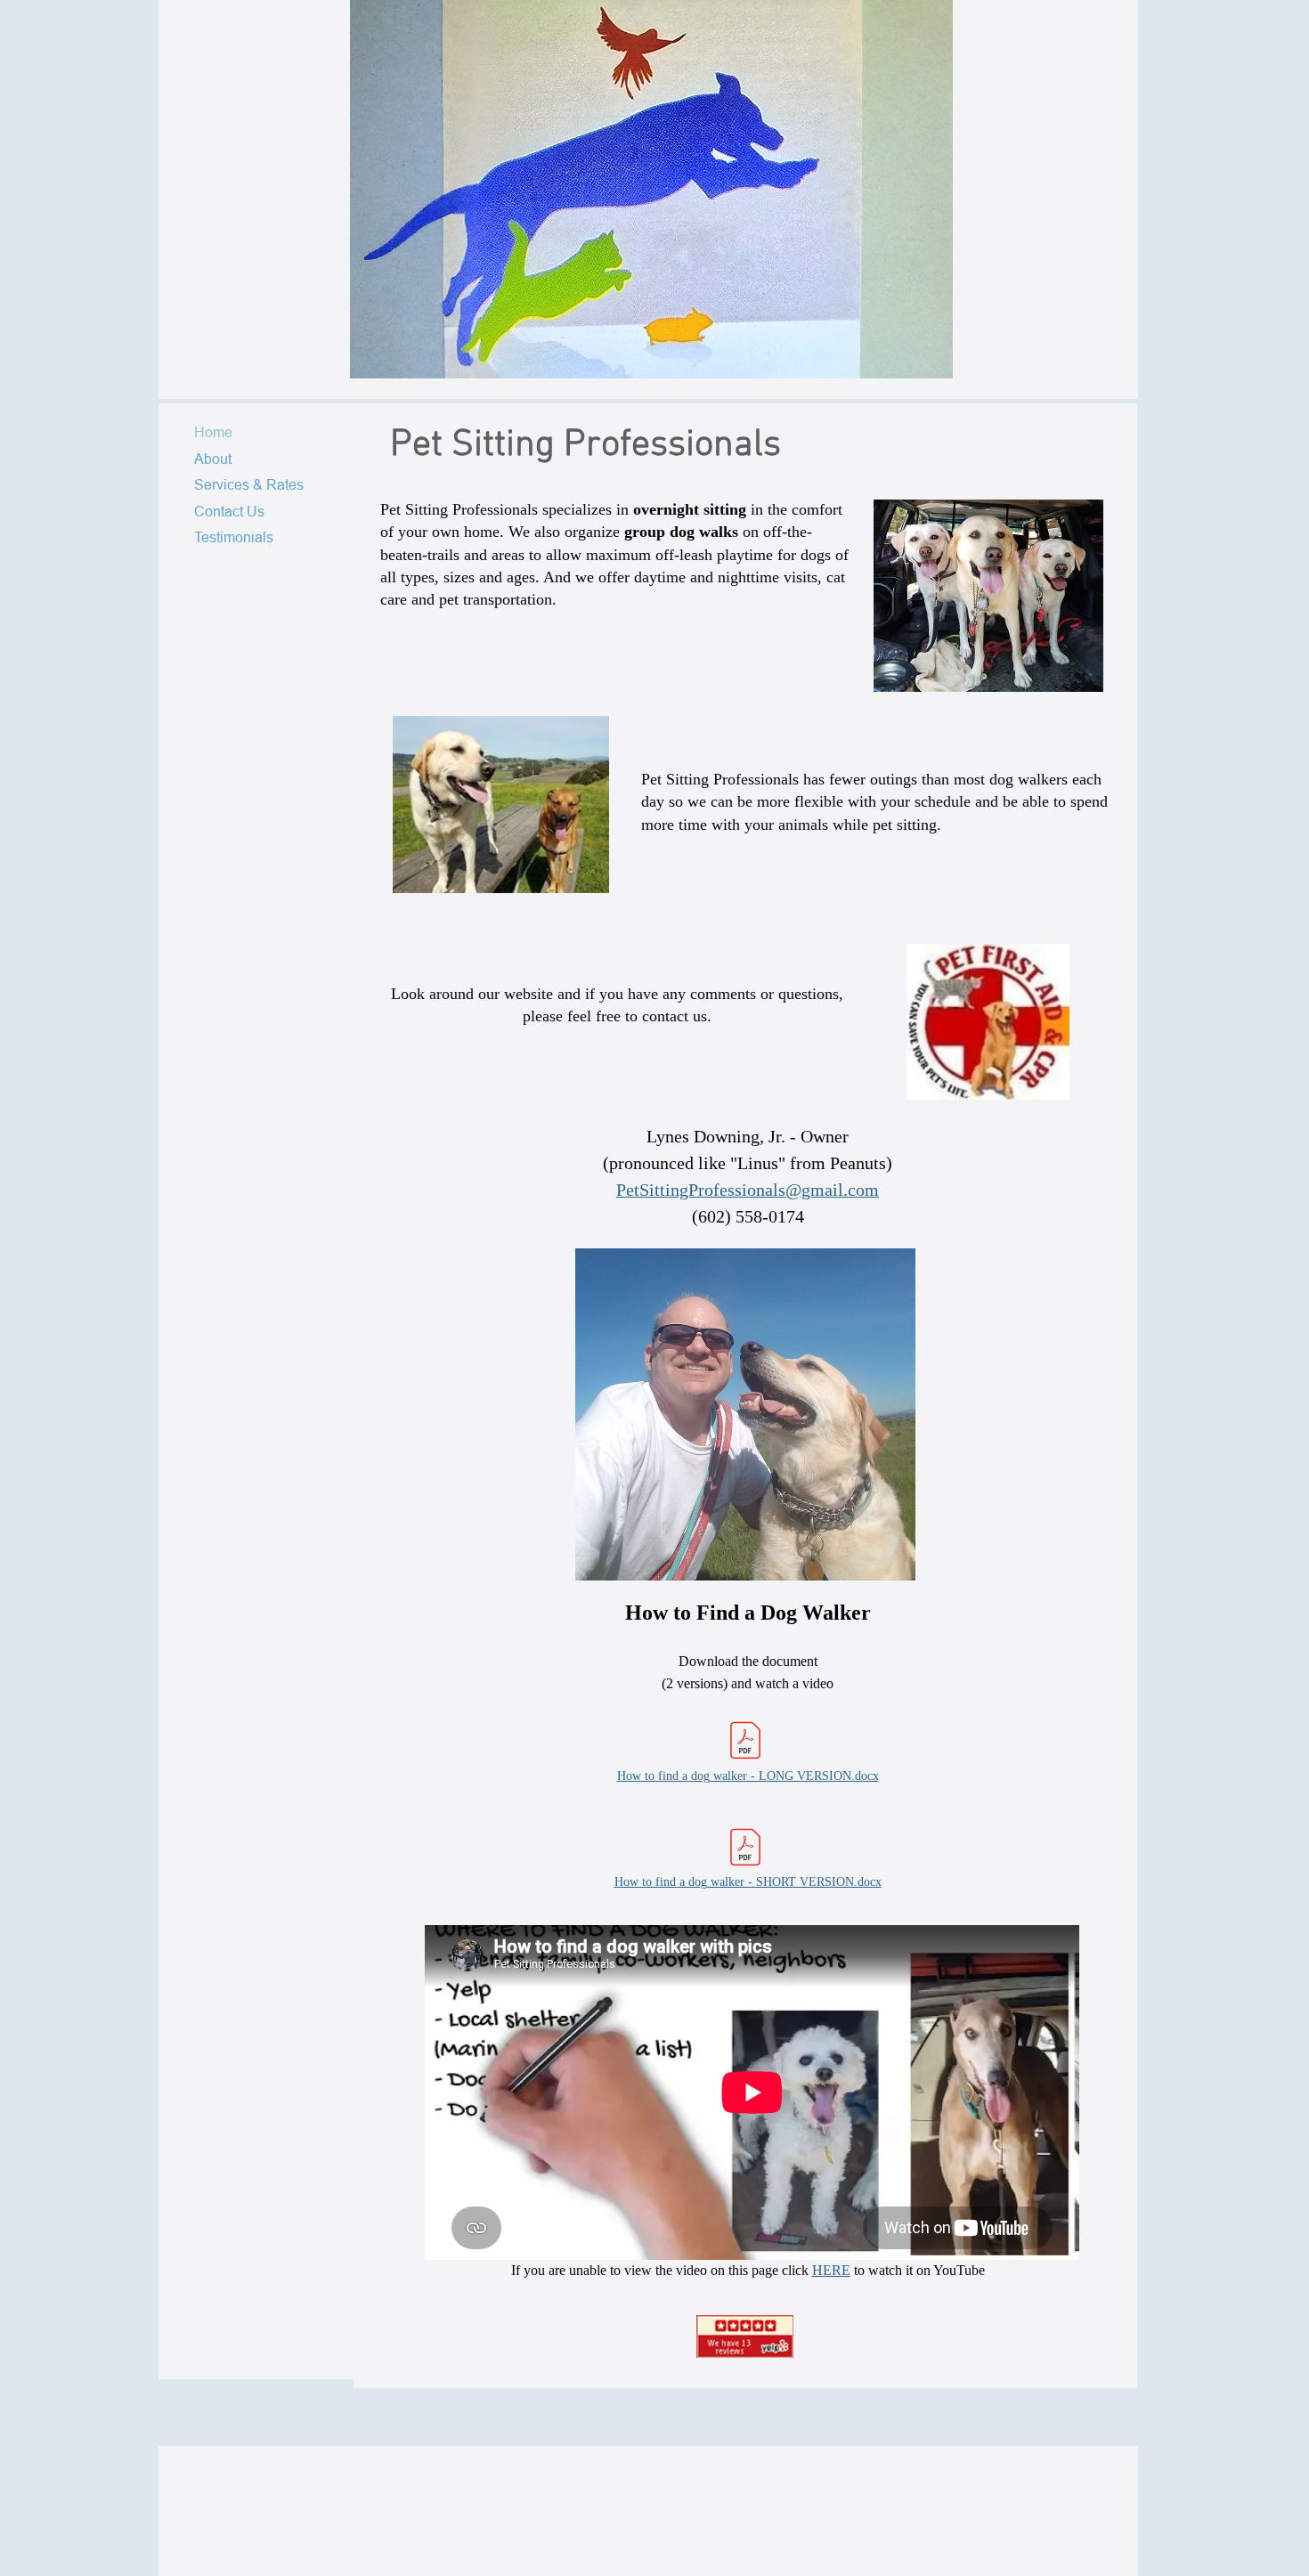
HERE (831, 2270)
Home (213, 432)
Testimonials (234, 537)
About (213, 459)
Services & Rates (249, 484)
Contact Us (229, 511)
